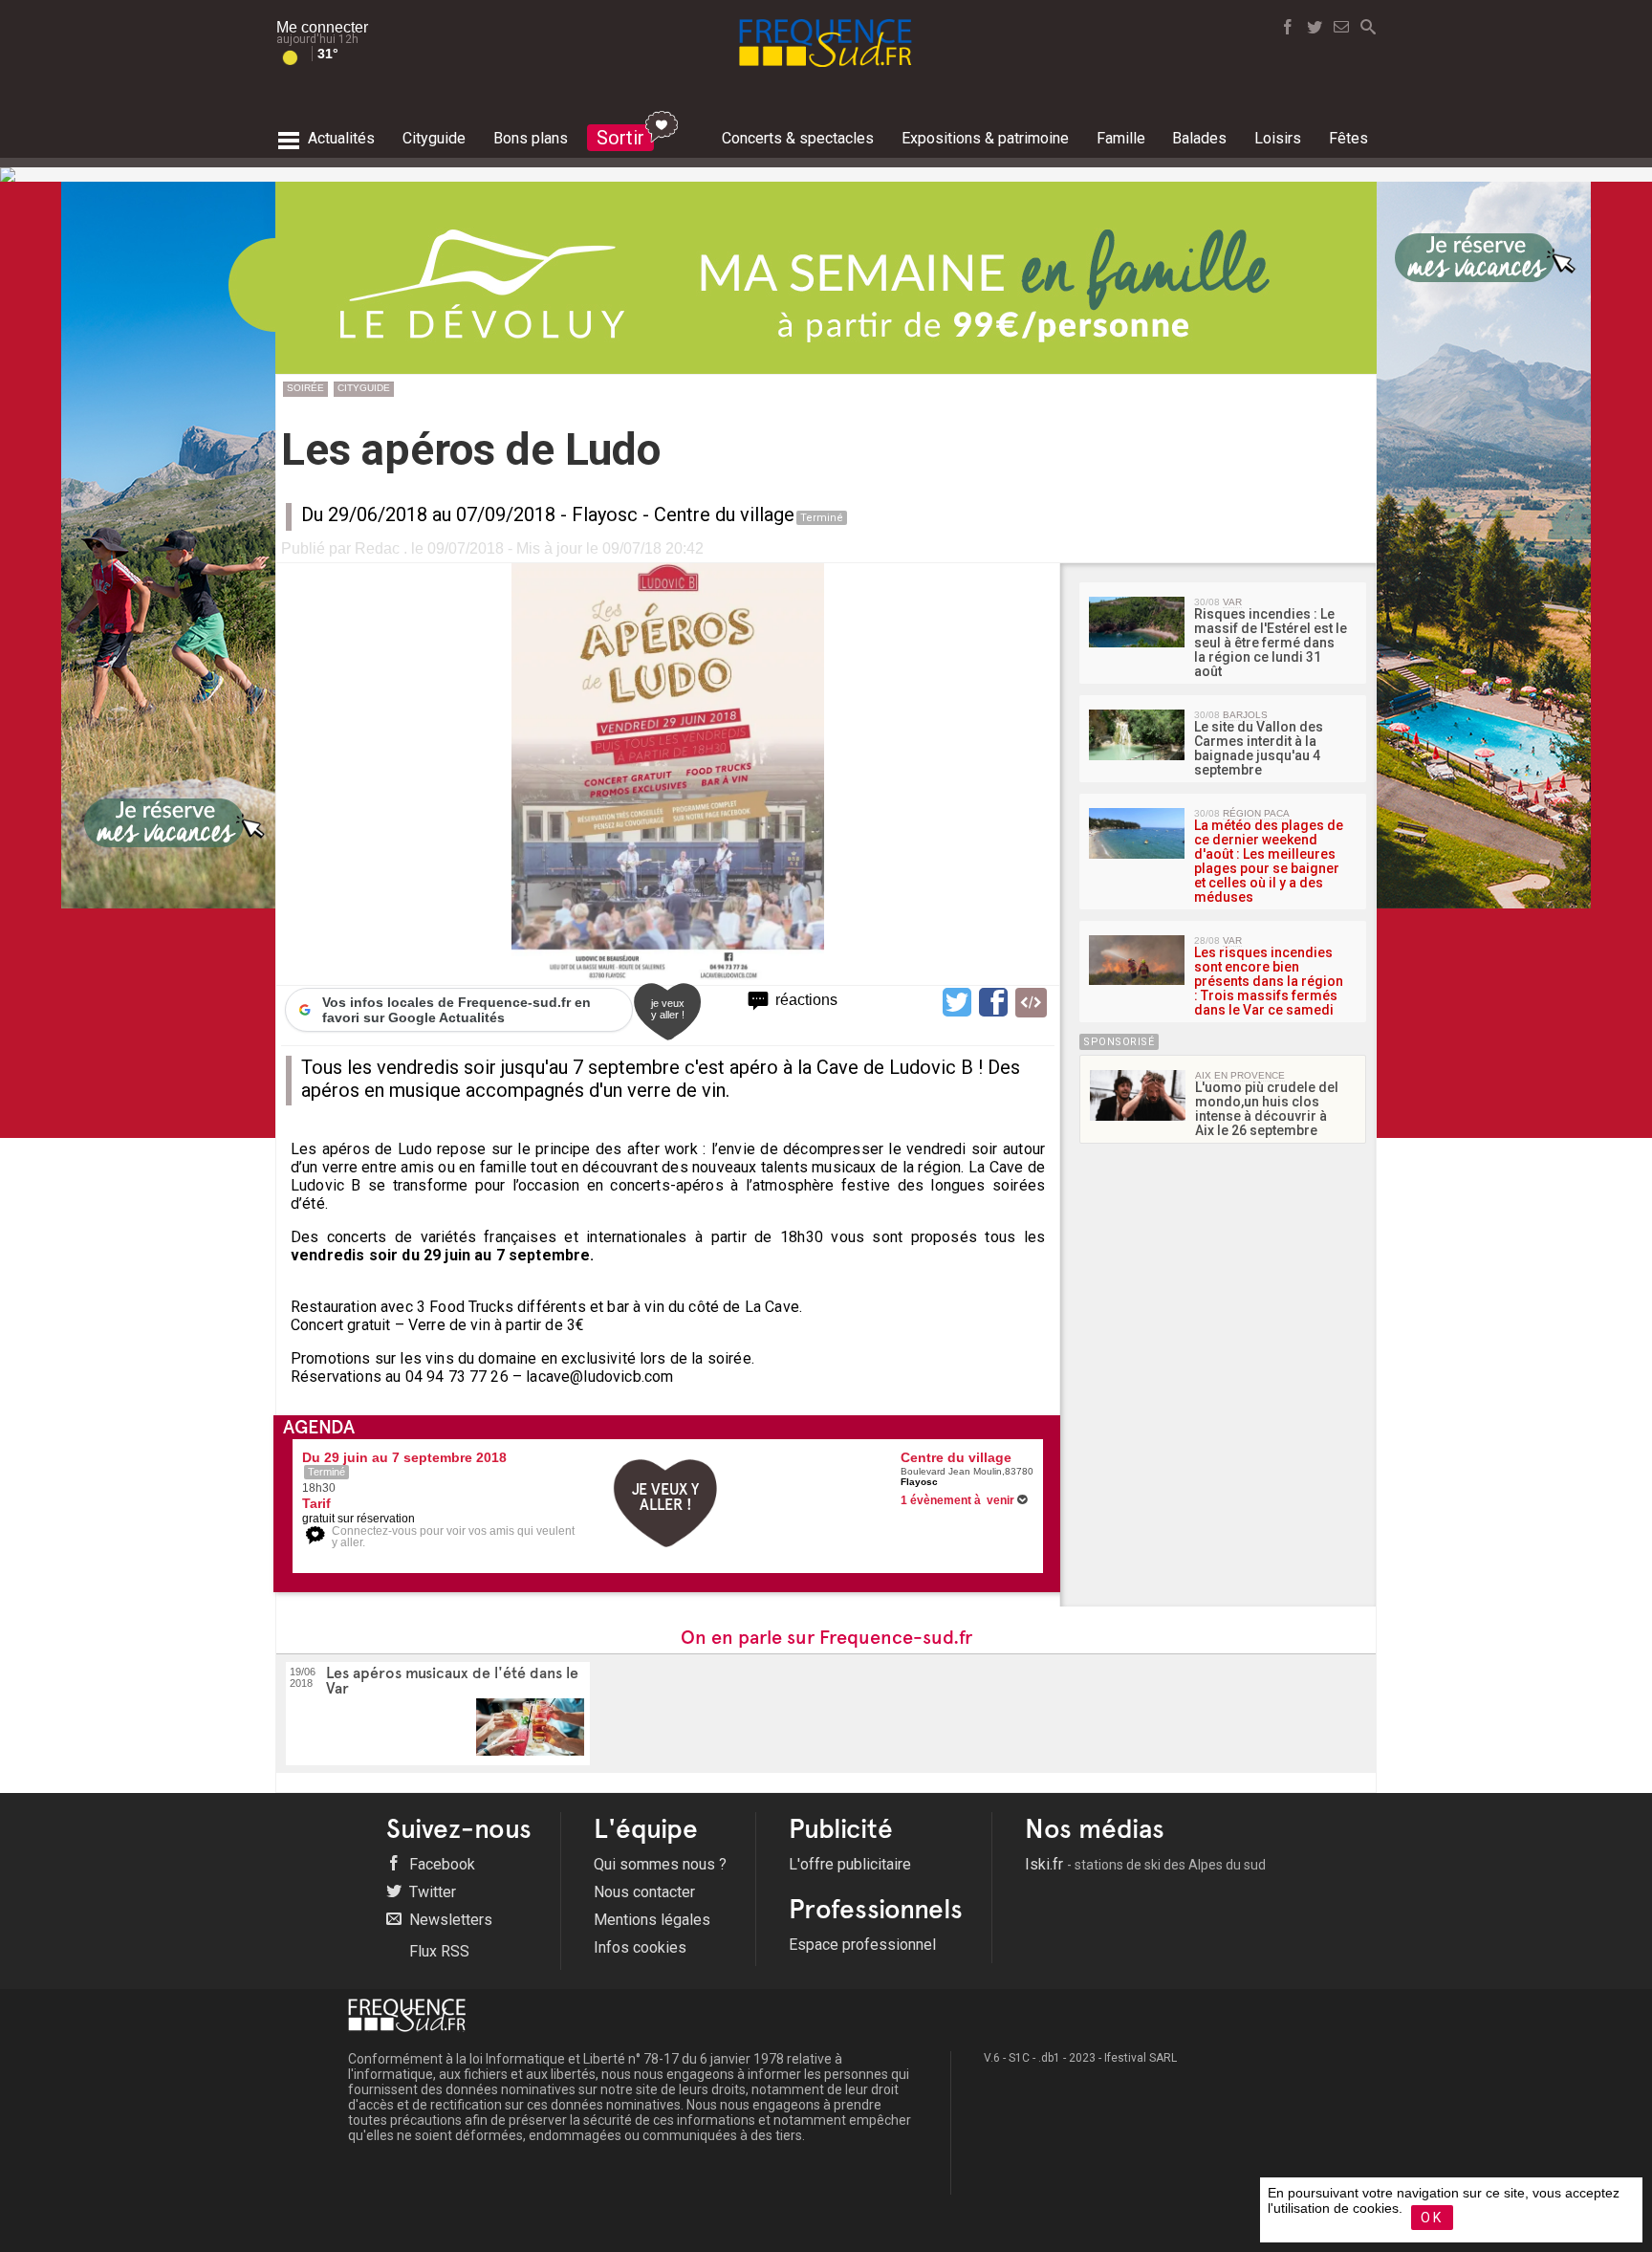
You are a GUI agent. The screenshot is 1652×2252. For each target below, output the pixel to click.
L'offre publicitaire (850, 1864)
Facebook (440, 1864)
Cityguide (364, 388)
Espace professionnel (862, 1945)
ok (1432, 2218)
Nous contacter (644, 1892)
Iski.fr (1145, 1864)
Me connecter (322, 27)
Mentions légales (652, 1920)
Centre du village (724, 514)
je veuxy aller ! (668, 1009)
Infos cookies (640, 1947)
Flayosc (605, 514)
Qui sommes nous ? (660, 1864)
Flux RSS (437, 1951)
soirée (305, 388)
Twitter (431, 1892)
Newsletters (449, 1920)
